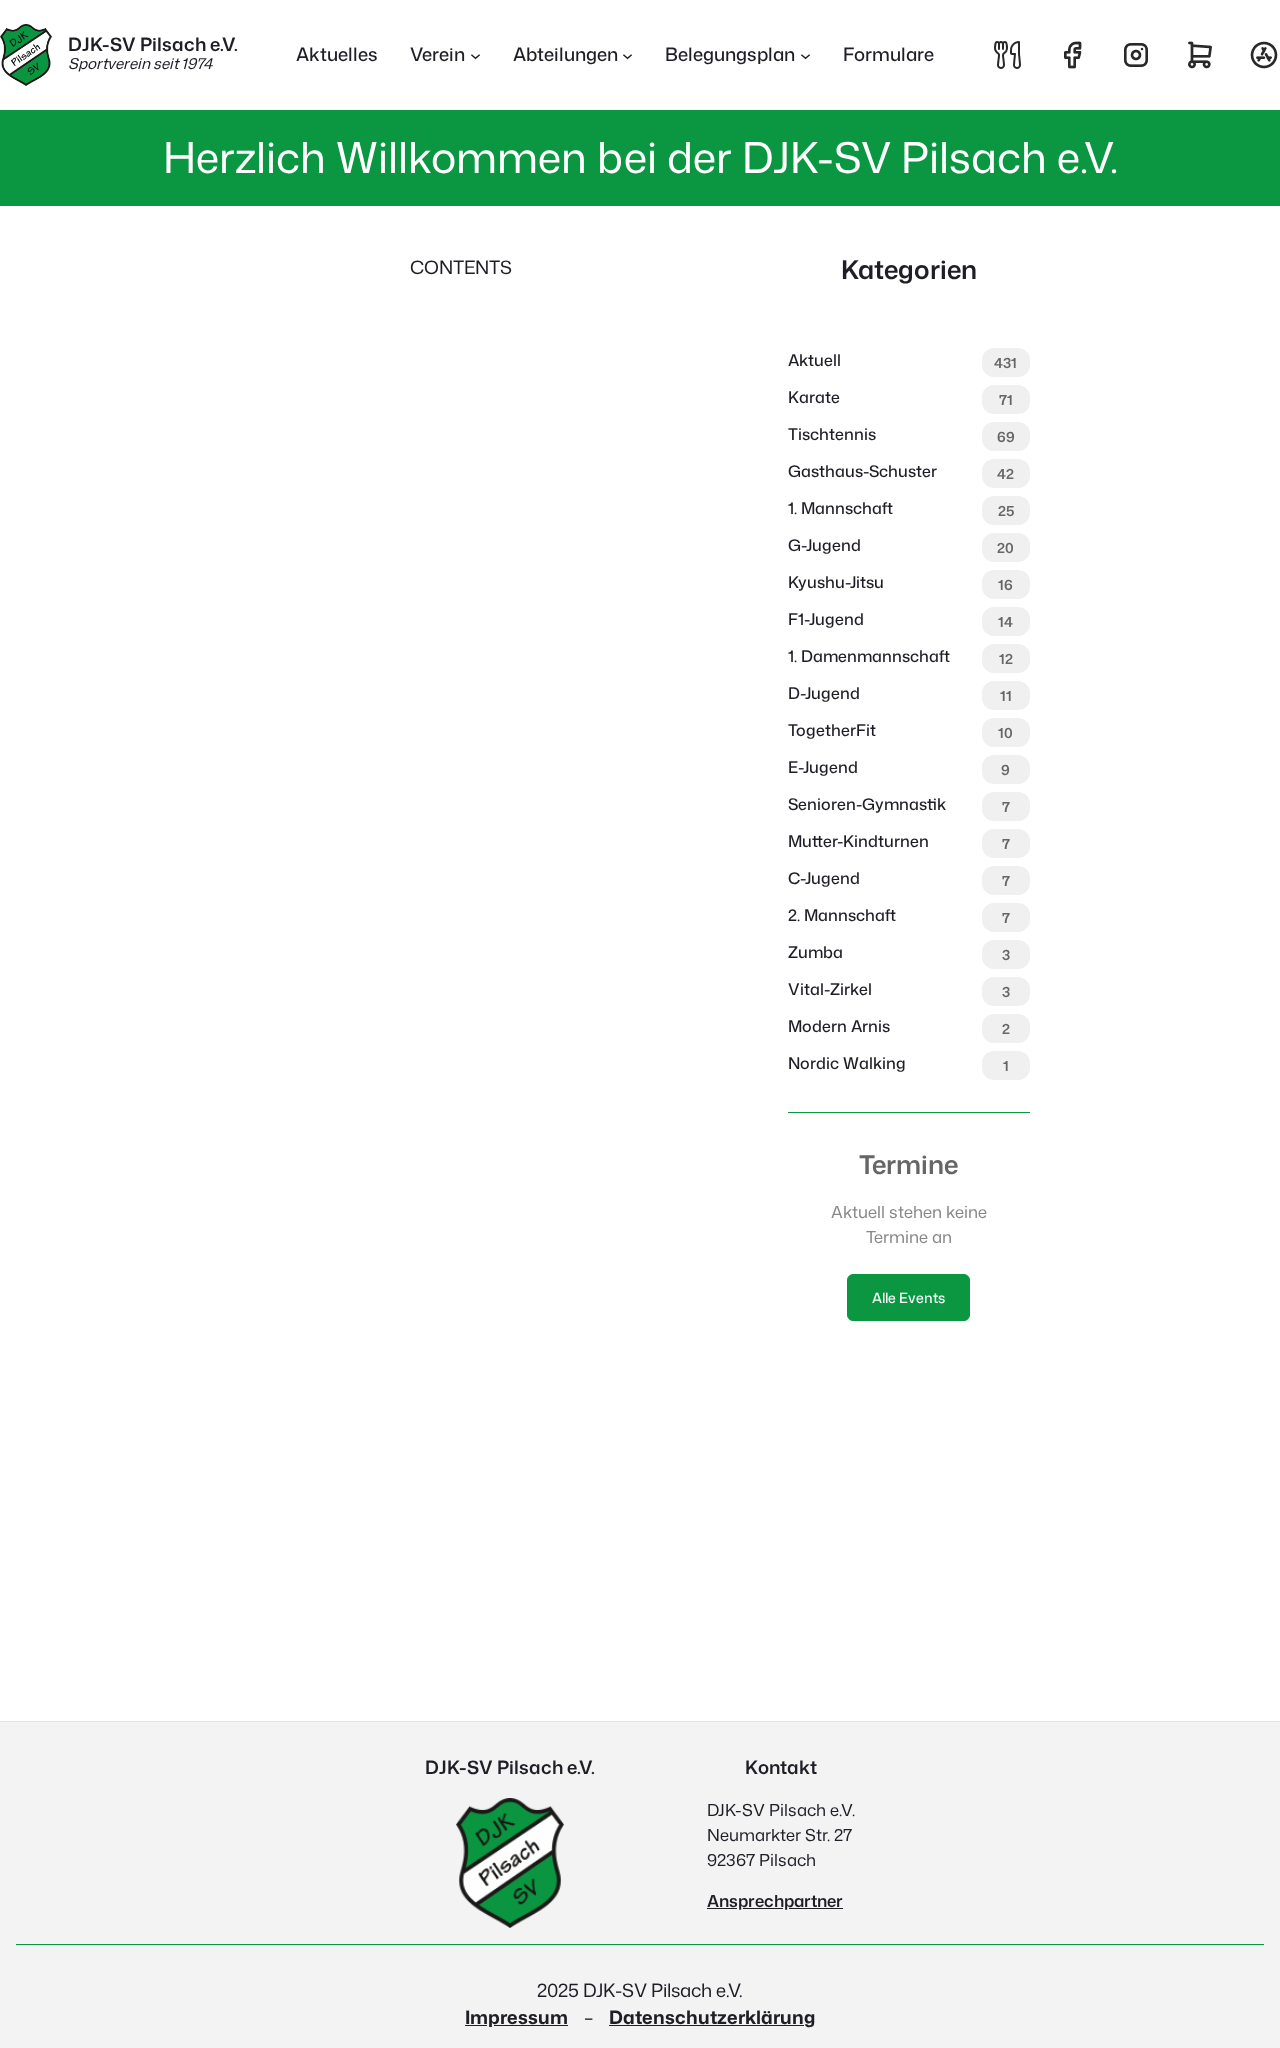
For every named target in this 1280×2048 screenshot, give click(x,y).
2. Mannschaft (842, 915)
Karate (814, 397)
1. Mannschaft (840, 508)
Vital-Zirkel (830, 989)
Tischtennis (832, 434)
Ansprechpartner (775, 1900)
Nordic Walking (847, 1063)
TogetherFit (832, 730)
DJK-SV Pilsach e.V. (153, 44)
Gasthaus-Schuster (862, 471)
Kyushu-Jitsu (836, 582)
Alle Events (908, 1297)
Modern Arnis (839, 1026)
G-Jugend (824, 545)
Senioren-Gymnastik (867, 804)
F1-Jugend (826, 619)
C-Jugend (824, 878)
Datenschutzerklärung (712, 2017)
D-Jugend (824, 693)
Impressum (516, 2017)
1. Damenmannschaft (869, 656)
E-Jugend (823, 767)
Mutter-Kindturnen (858, 841)
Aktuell (814, 360)
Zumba (815, 952)
